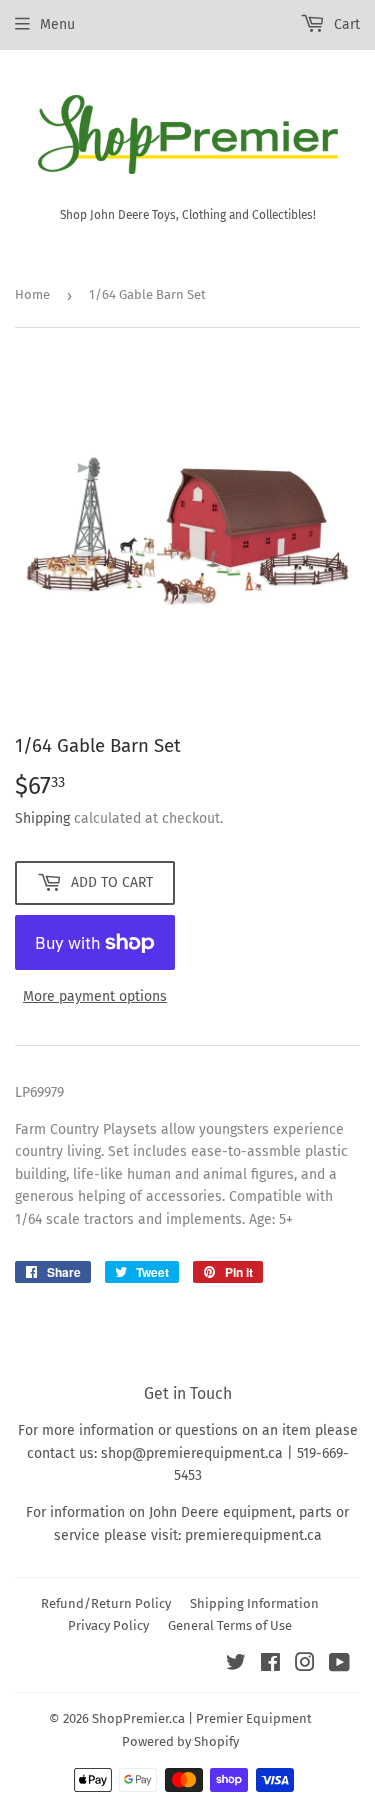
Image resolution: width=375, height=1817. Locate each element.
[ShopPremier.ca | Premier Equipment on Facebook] (270, 1665)
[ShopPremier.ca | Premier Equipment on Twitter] (236, 1665)
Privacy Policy (108, 1625)
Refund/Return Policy (106, 1603)
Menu (57, 24)
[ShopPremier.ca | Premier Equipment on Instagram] (305, 1665)
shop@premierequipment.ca (192, 1453)
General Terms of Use (230, 1625)
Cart (345, 24)
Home (32, 294)
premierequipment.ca (253, 1535)
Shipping (42, 818)
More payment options (95, 996)
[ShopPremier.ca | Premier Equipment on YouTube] (339, 1665)
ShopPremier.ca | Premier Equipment (202, 1718)
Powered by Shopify (180, 1741)
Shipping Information (254, 1603)
